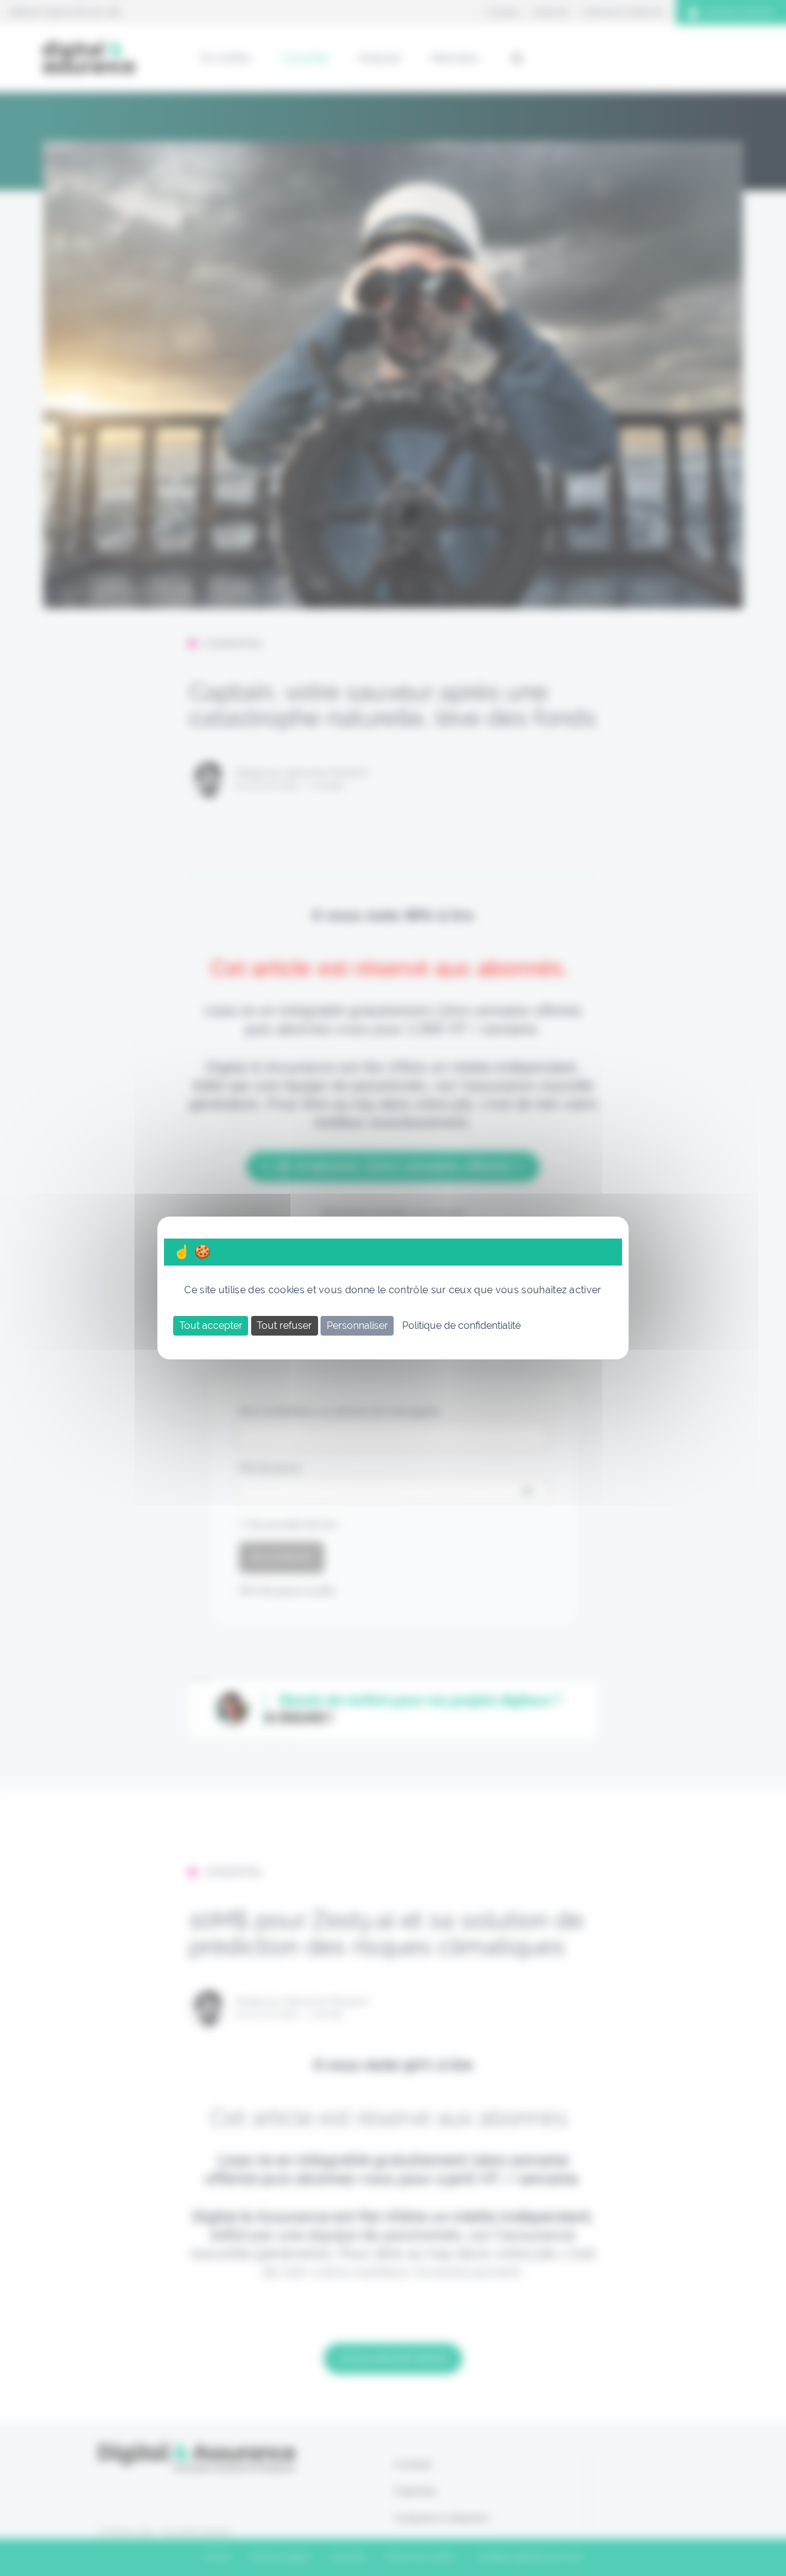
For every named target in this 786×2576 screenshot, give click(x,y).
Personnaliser (357, 1325)
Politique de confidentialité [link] (461, 1325)
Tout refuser (284, 1325)
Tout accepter (211, 1325)
